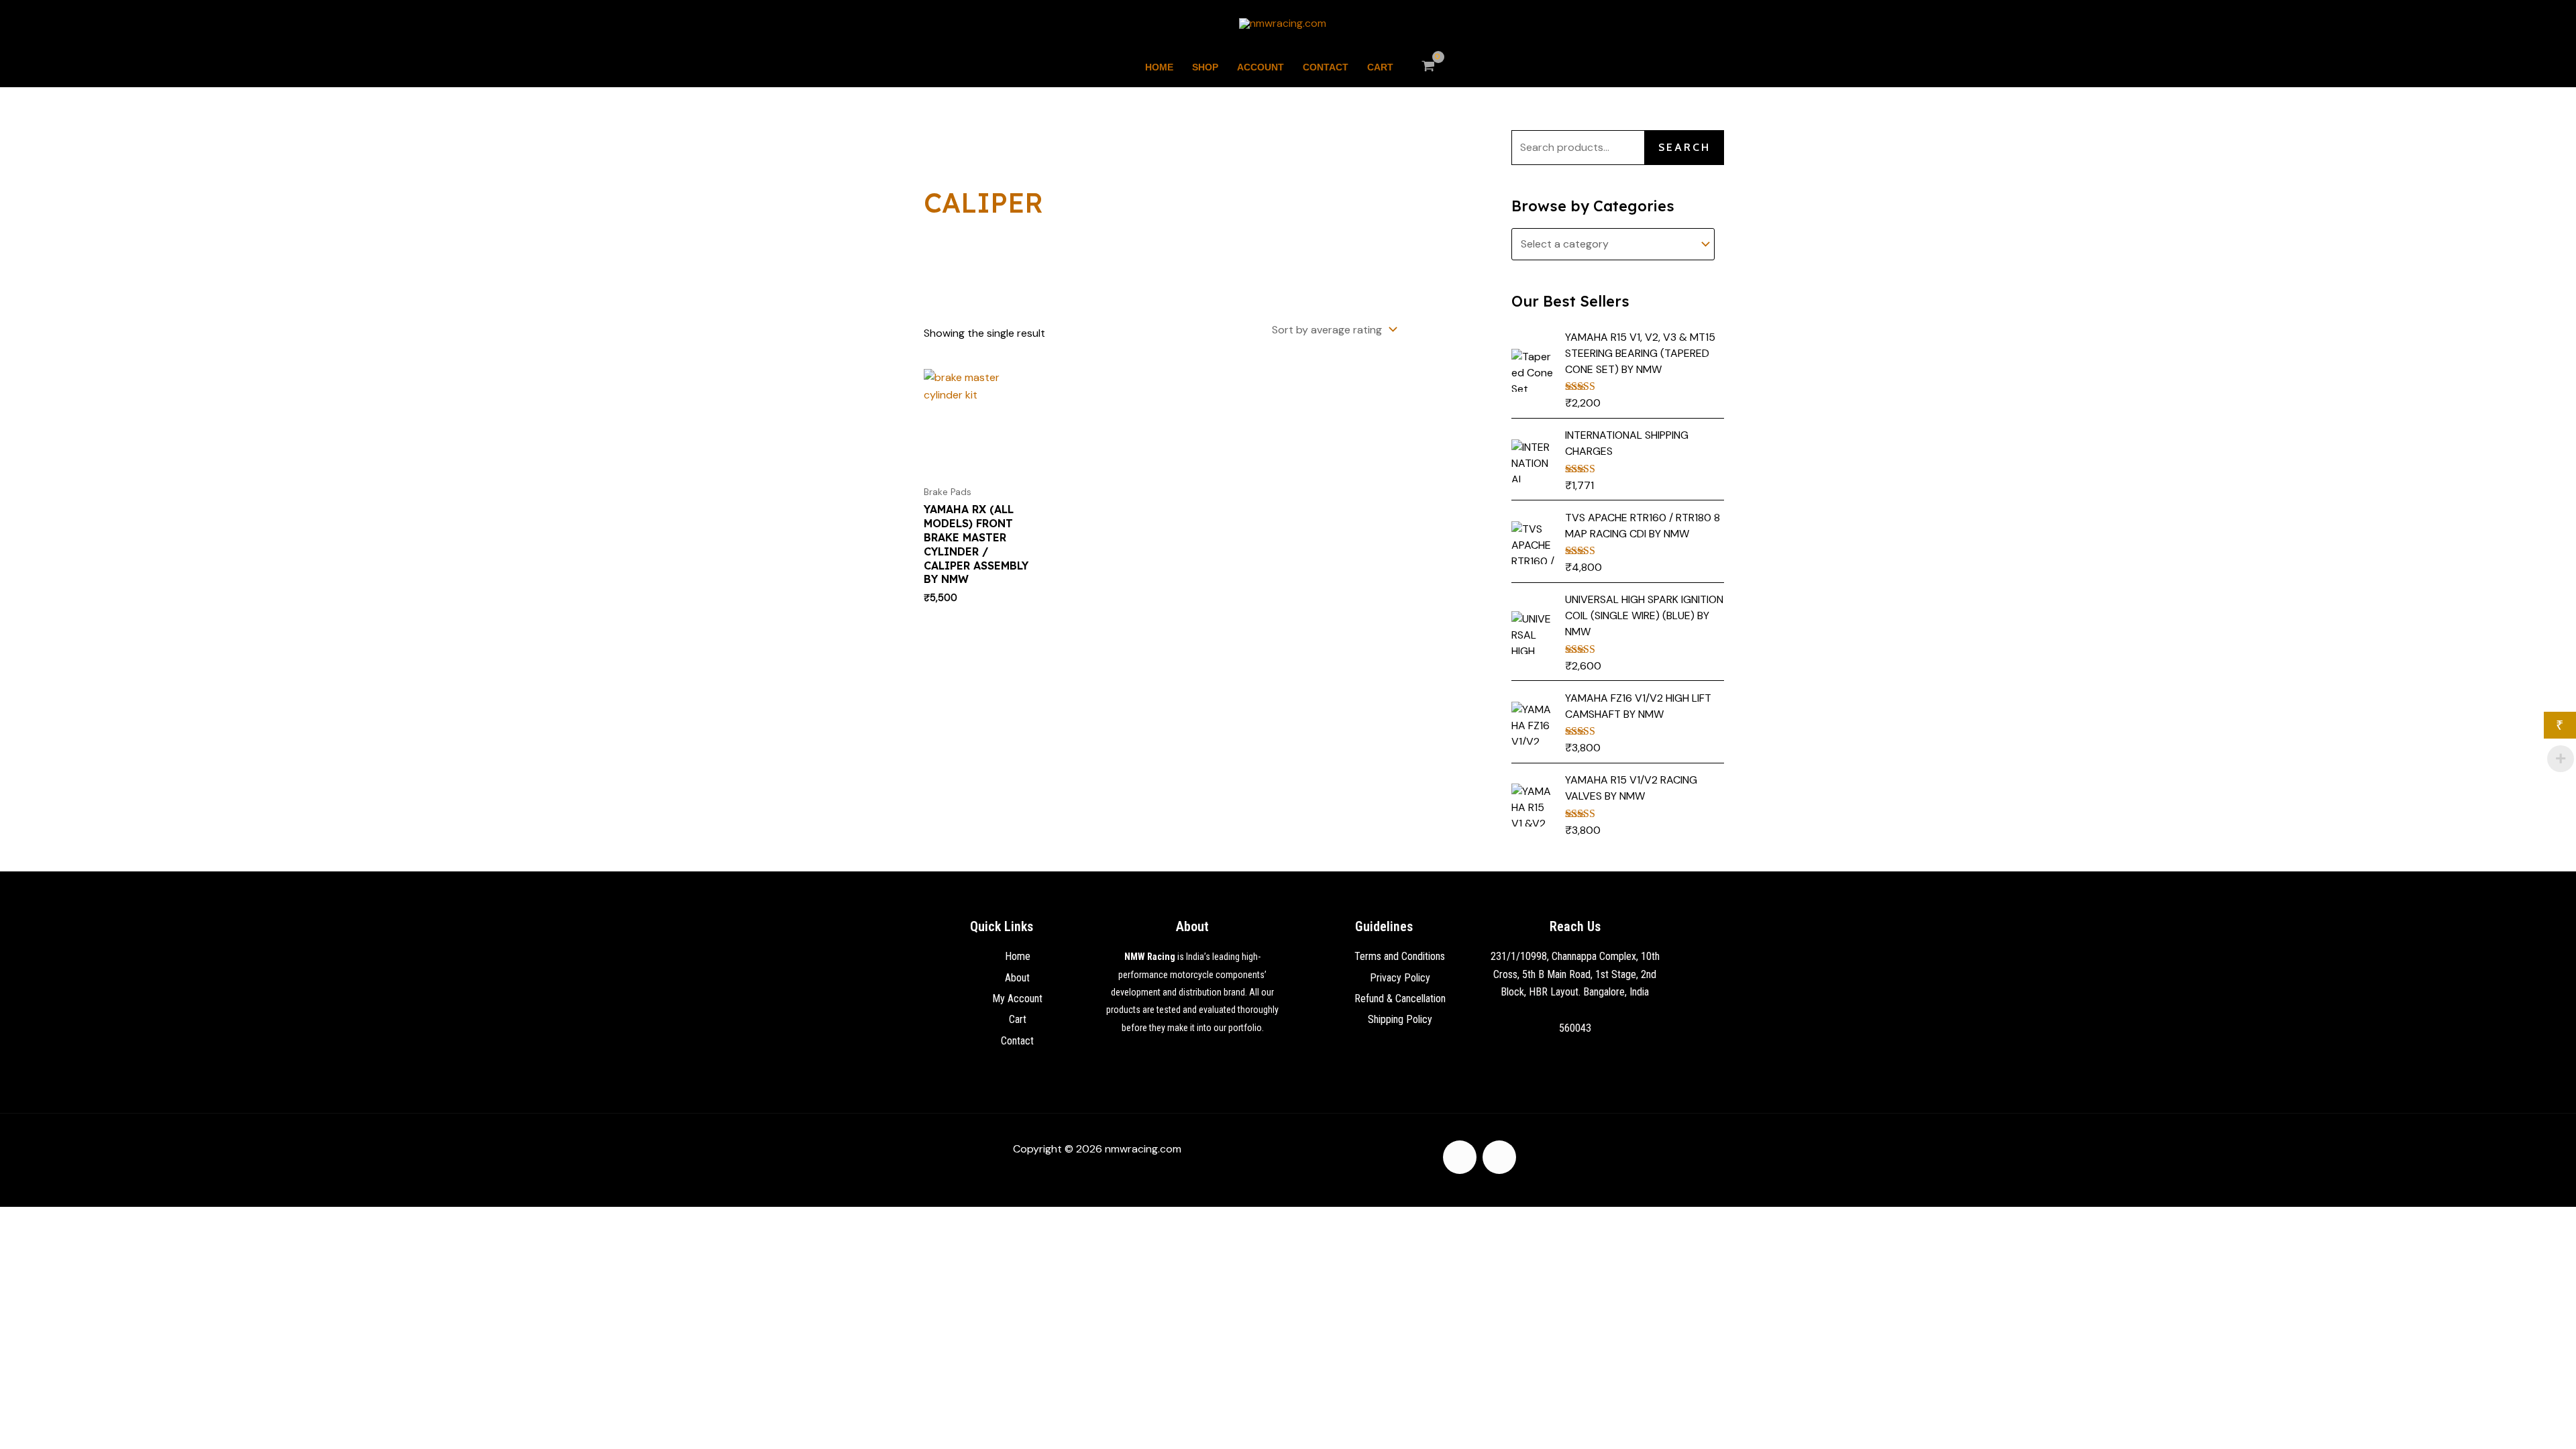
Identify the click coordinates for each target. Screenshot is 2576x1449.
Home (1159, 67)
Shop (1205, 67)
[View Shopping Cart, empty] (1429, 67)
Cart (1380, 67)
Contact (1326, 67)
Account (1260, 67)
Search (1684, 147)
